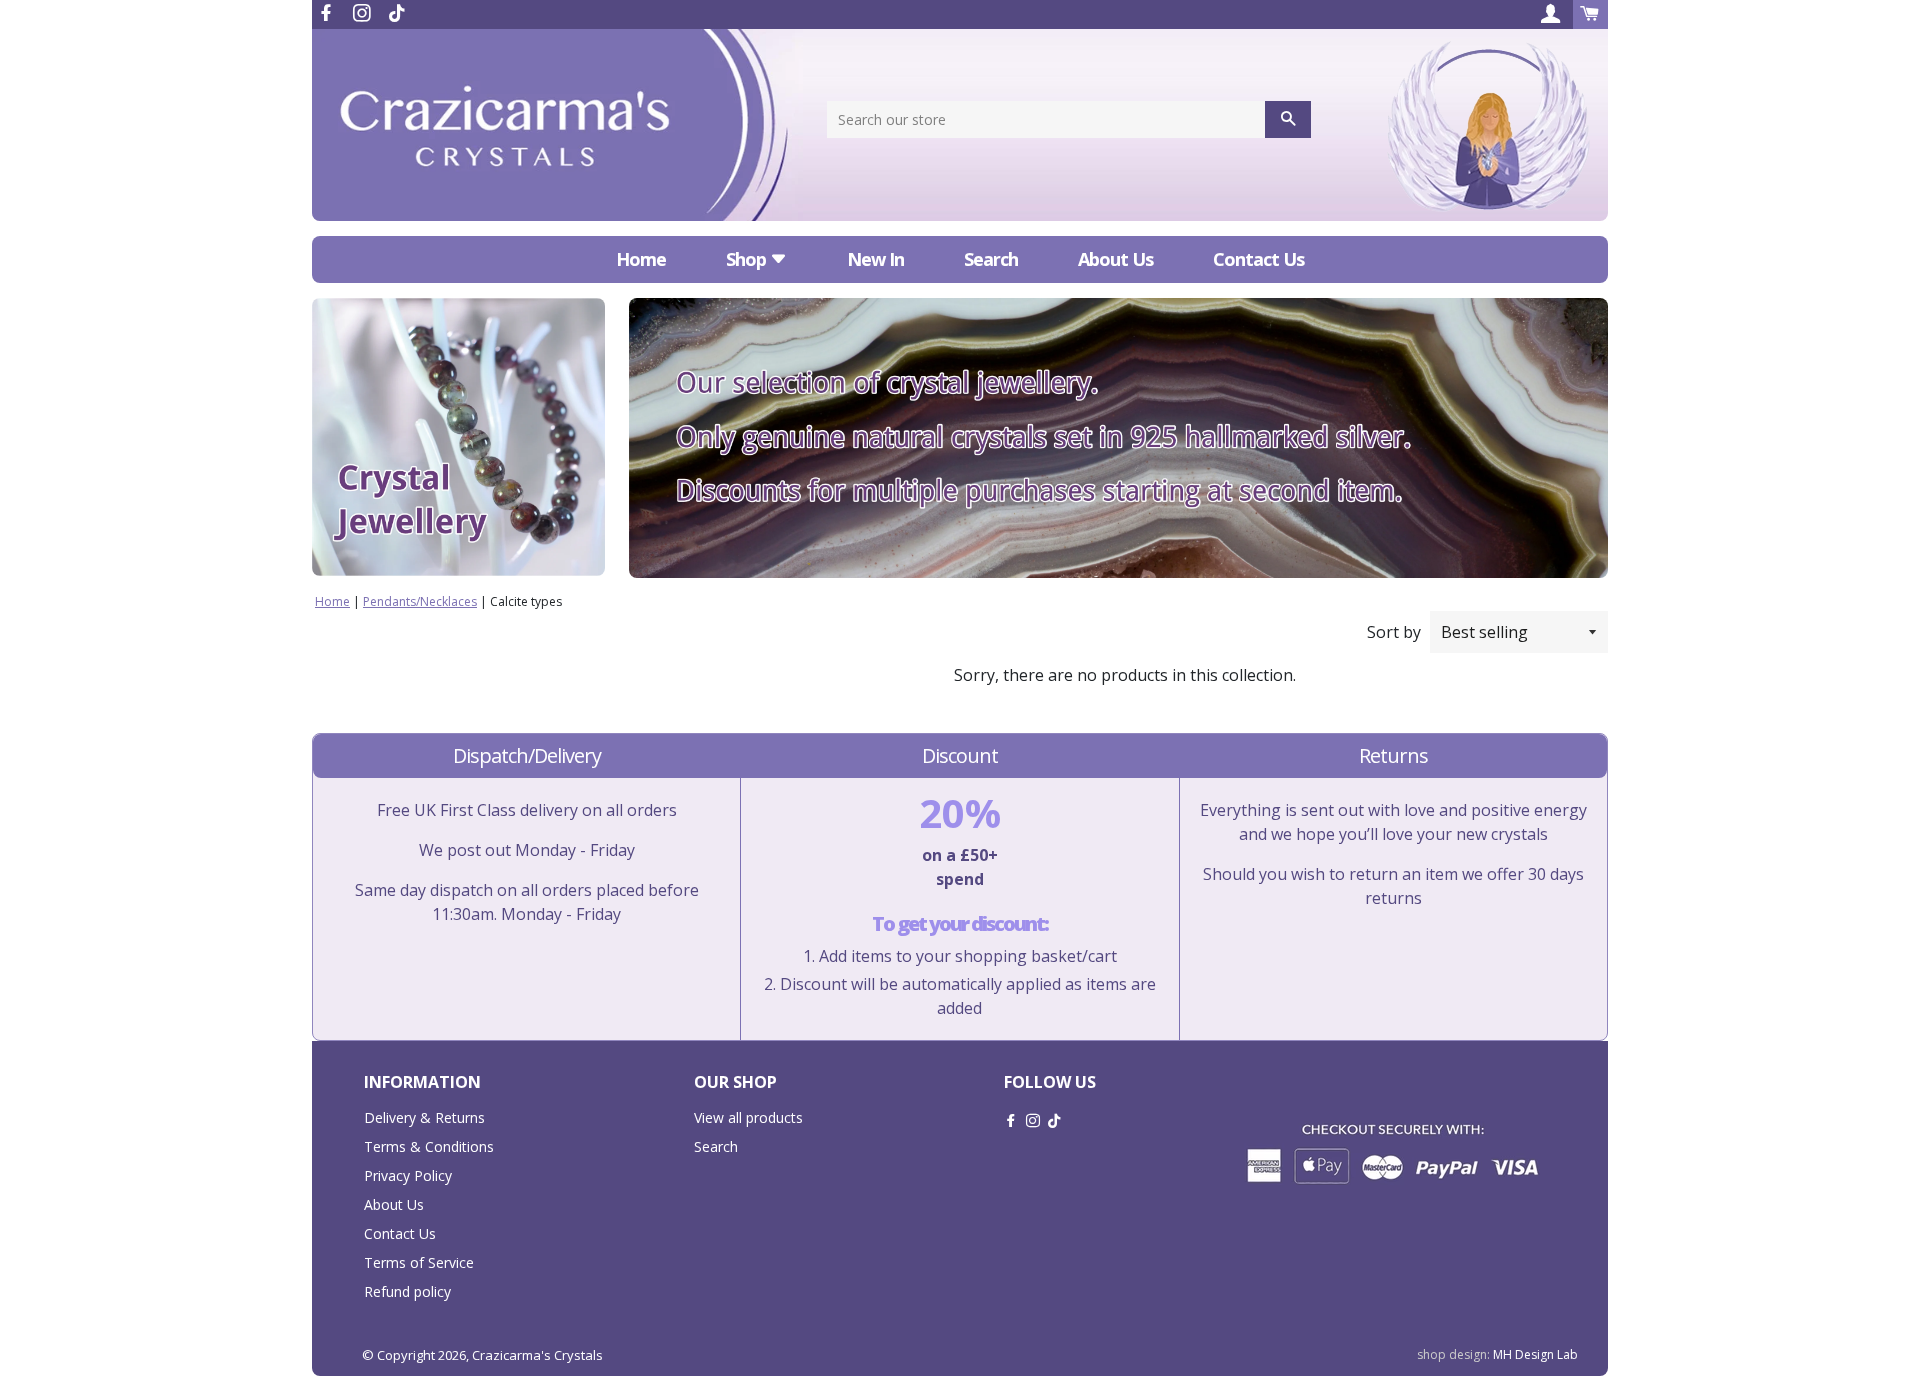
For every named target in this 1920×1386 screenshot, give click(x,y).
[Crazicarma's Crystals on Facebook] (328, 13)
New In (875, 259)
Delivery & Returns (424, 1117)
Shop (748, 259)
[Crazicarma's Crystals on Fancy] (397, 13)
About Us (1115, 259)
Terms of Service (419, 1262)
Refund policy (407, 1291)
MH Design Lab (1535, 1354)
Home (641, 259)
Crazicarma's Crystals (537, 1355)
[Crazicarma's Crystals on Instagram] (364, 13)
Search (991, 259)
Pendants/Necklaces (420, 601)
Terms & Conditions (429, 1146)
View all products (748, 1117)
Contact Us (1258, 259)
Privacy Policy (408, 1175)
